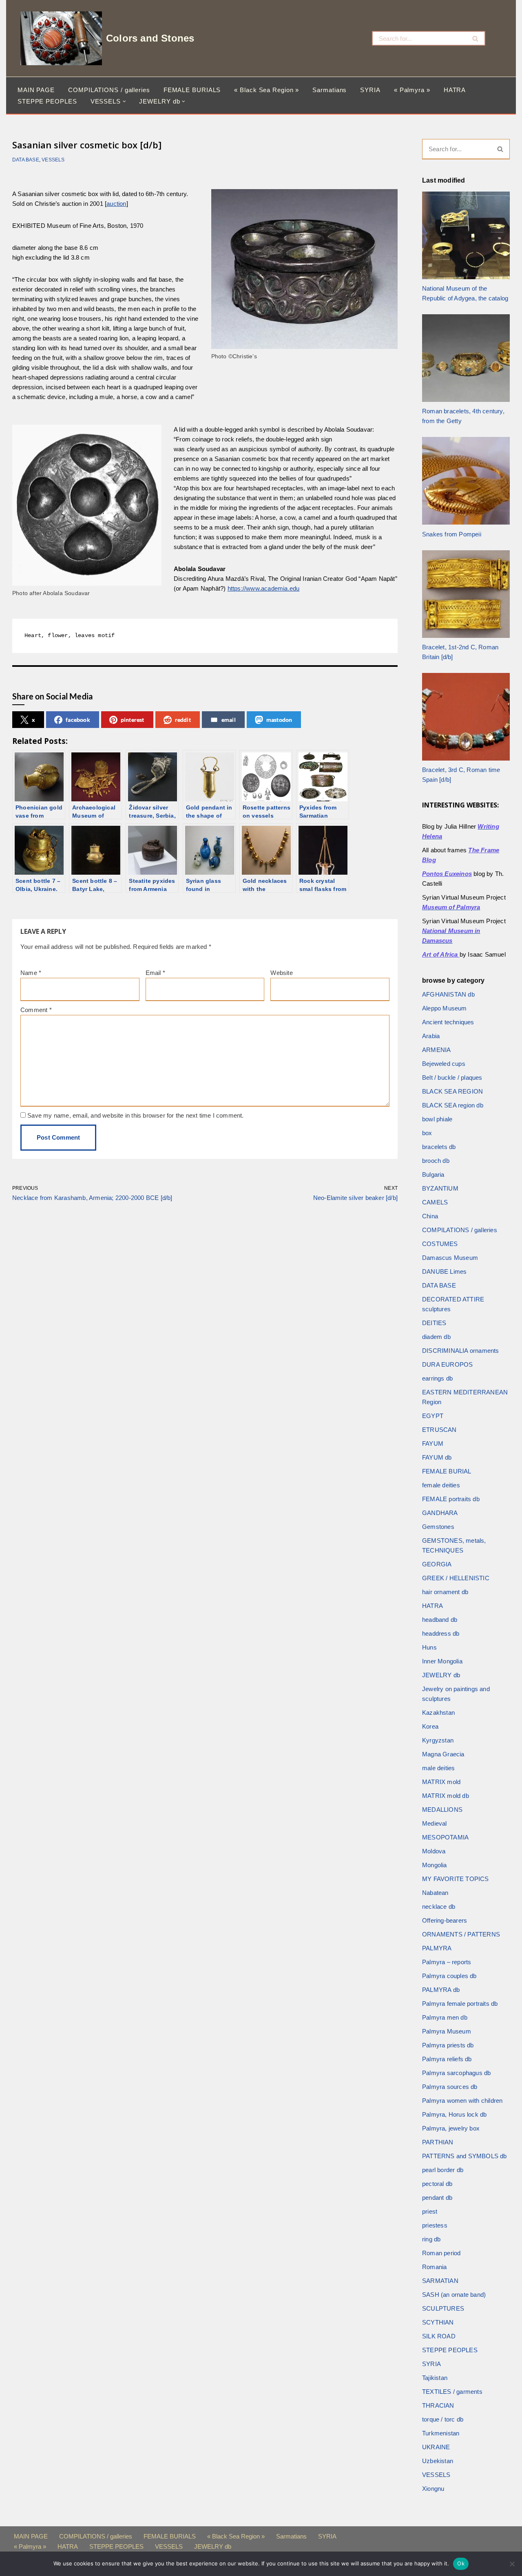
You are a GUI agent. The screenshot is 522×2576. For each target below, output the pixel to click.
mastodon (279, 720)
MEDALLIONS (442, 1810)
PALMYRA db (441, 1990)
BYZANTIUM (440, 1188)
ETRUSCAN (439, 1430)
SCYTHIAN (438, 2322)
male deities (438, 1768)
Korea (430, 1726)
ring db (431, 2239)
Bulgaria (433, 1174)
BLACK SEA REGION (452, 1091)
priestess (435, 2225)
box (427, 1133)
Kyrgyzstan (438, 1740)
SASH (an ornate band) (454, 2295)
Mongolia (435, 1865)
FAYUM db (437, 1457)
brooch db (436, 1161)
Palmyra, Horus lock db (454, 2114)
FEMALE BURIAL (447, 1471)
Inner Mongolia (442, 1661)
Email (155, 973)
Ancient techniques (448, 1022)
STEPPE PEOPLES (47, 101)
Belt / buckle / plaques (452, 1077)
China (430, 1216)
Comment (36, 1010)
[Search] (476, 38)
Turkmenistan (441, 2433)
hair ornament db (445, 1592)
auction (116, 204)
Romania (434, 2267)
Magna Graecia (443, 1754)
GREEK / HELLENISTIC (456, 1578)
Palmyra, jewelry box (451, 2128)
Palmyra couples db (449, 1976)
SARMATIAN (440, 2281)
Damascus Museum (450, 1258)
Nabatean (435, 1893)
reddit (183, 720)
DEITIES (434, 1323)
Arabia (431, 1036)
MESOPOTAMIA (445, 1837)
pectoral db (437, 2184)
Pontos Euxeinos (447, 874)
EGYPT (433, 1416)
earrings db (437, 1378)
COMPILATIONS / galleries (109, 90)
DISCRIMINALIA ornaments (461, 1351)
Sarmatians (330, 90)
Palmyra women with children (462, 2101)
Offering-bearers (445, 1920)
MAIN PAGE (36, 90)
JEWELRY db (441, 1675)
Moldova (434, 1851)
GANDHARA (440, 1513)
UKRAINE (436, 2447)
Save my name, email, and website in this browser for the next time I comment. (135, 1115)
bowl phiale (437, 1119)
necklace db (439, 1907)
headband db (440, 1620)
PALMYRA (437, 1948)
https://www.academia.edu (264, 588)
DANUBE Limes (444, 1271)
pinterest (133, 720)
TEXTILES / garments (452, 2392)
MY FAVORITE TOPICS (456, 1879)
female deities (441, 1485)
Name (31, 973)
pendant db (437, 2198)
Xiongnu (433, 2489)
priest (430, 2211)
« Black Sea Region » (267, 90)
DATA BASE (26, 160)
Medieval (435, 1823)
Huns (429, 1647)
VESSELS (53, 160)
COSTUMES (440, 1244)
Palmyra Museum (447, 2031)
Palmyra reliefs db (447, 2059)
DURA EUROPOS (447, 1364)
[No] (512, 2564)
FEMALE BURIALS (192, 90)
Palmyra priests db (448, 2045)
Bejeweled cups (444, 1064)
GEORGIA (437, 1564)
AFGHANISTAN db (448, 994)
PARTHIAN (438, 2142)
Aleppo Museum (445, 1008)
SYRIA (370, 90)
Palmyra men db (445, 2017)
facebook (78, 720)
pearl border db (443, 2170)
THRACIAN (438, 2405)
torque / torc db (443, 2419)
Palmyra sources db (450, 2087)
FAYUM (433, 1443)
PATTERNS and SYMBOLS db (464, 2156)
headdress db (441, 1633)
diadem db (436, 1337)
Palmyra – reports (447, 1962)
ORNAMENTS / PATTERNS (461, 1934)
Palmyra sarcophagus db (456, 2073)
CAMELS (435, 1202)
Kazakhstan (438, 1713)
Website (281, 973)
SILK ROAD (439, 2336)
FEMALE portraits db (451, 1499)
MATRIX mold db (446, 1796)
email (229, 720)
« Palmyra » (412, 90)
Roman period (441, 2253)
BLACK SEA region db (453, 1105)
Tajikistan (435, 2378)
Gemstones (438, 1527)
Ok (461, 2563)
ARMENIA (436, 1050)
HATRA (455, 90)
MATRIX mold (441, 1782)
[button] (124, 101)
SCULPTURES (443, 2308)
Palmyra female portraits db (460, 2004)
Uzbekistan (438, 2461)
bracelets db (439, 1147)
